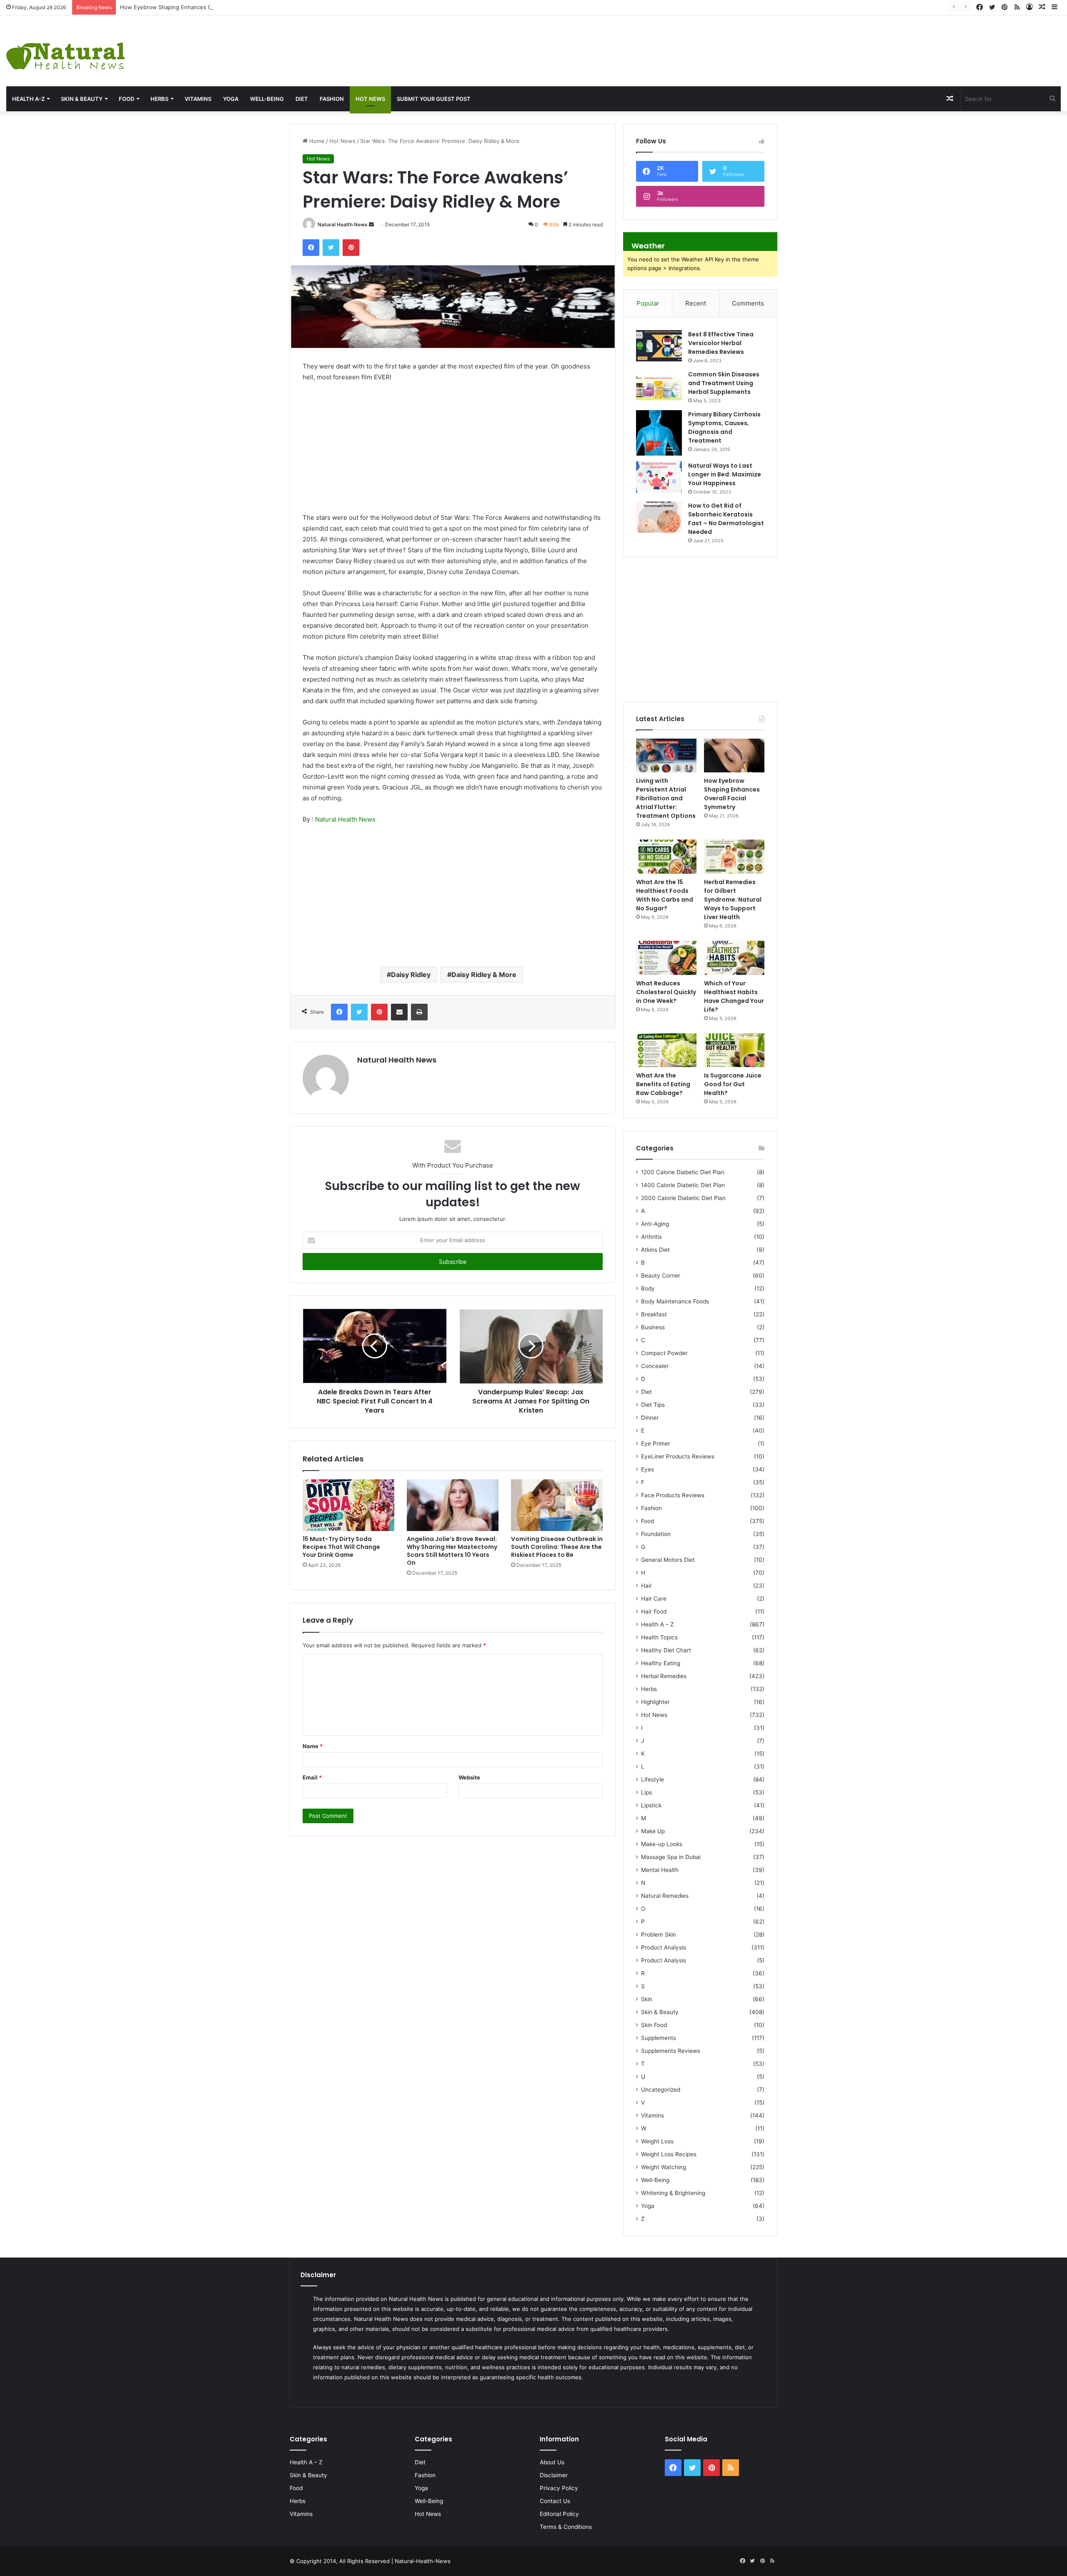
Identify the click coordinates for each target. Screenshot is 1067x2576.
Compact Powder (664, 1353)
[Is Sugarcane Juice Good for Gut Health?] (734, 1050)
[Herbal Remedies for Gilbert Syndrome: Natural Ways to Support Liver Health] (734, 857)
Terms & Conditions (566, 2527)
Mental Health (660, 1870)
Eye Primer (656, 1443)
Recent (696, 303)
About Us (552, 2462)
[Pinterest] (351, 248)
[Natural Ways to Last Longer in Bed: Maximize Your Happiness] (659, 477)
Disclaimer (554, 2475)
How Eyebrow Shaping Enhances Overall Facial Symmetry (195, 7)
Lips (646, 1792)
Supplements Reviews (671, 2051)
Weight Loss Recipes (669, 2154)
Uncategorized (661, 2090)
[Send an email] (371, 224)
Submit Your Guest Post (434, 99)
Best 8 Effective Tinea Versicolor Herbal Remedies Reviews (721, 343)
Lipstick (651, 1805)
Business (653, 1327)
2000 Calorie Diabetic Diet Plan (683, 1198)
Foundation (656, 1534)
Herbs (159, 99)
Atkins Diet (655, 1250)
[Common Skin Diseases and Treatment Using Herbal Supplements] (659, 386)
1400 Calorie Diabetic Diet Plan (683, 1185)
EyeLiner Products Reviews (678, 1456)
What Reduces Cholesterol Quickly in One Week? (666, 992)
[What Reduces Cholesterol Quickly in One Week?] (666, 958)
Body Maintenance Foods (675, 1301)
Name (313, 1746)
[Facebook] (311, 248)
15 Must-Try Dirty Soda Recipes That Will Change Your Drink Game (341, 1547)
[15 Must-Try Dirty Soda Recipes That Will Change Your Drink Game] (348, 1505)
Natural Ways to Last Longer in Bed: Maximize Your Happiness (725, 474)
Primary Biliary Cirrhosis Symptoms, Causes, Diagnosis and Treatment (724, 427)
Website (469, 1777)
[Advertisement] (711, 43)
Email (312, 1777)
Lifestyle (652, 1779)
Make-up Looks (662, 1844)
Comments (748, 303)
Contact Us (555, 2501)
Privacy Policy (559, 2488)
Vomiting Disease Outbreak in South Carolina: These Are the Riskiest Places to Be (557, 1547)
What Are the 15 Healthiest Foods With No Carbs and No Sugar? (665, 895)
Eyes (647, 1469)
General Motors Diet (668, 1560)
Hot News (370, 99)
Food (126, 99)
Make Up (653, 1831)
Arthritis (651, 1237)
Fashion (332, 99)
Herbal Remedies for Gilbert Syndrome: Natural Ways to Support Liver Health (733, 900)
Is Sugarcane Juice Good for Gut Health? (733, 1084)
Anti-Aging (655, 1224)
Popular (648, 303)
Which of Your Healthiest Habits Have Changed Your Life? (734, 996)
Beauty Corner (661, 1275)
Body (648, 1288)
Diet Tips (653, 1405)
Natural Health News (343, 224)
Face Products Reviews (673, 1495)
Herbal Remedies (664, 1676)
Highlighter (655, 1702)
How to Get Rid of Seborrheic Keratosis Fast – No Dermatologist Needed (726, 519)
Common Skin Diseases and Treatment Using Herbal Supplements (724, 383)
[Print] (419, 1012)
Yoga (231, 99)
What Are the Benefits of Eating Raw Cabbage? (663, 1084)
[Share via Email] (399, 1012)
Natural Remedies (665, 1896)
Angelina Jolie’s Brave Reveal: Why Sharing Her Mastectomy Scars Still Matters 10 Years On (452, 1551)
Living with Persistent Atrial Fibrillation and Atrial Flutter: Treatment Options (666, 798)
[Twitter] (331, 248)
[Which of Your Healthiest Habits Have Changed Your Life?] (734, 958)
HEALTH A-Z (28, 99)
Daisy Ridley (411, 975)
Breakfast (654, 1314)
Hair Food (654, 1611)
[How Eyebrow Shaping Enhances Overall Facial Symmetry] (734, 756)
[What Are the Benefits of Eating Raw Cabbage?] (666, 1050)
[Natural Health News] (65, 51)
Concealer (655, 1366)
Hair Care (654, 1599)
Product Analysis (664, 1947)
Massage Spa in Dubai (671, 1857)
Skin (647, 1999)
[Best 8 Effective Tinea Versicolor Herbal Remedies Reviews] (659, 346)
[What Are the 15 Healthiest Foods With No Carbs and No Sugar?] (666, 857)
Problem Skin (659, 1935)
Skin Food (654, 2025)
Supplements (659, 2038)
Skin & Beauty (82, 99)
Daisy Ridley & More (484, 975)
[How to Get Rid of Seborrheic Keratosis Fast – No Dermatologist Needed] (659, 517)
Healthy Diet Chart (666, 1650)
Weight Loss (657, 2141)
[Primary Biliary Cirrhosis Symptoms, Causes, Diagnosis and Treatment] (659, 433)
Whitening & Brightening (673, 2193)
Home (316, 141)
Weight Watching (664, 2167)
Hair (646, 1586)
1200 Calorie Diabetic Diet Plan (683, 1172)
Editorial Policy (559, 2514)
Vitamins (198, 99)
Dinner (650, 1418)
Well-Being (267, 99)
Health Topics (659, 1637)
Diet (302, 99)
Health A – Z (657, 1624)
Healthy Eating (661, 1663)
